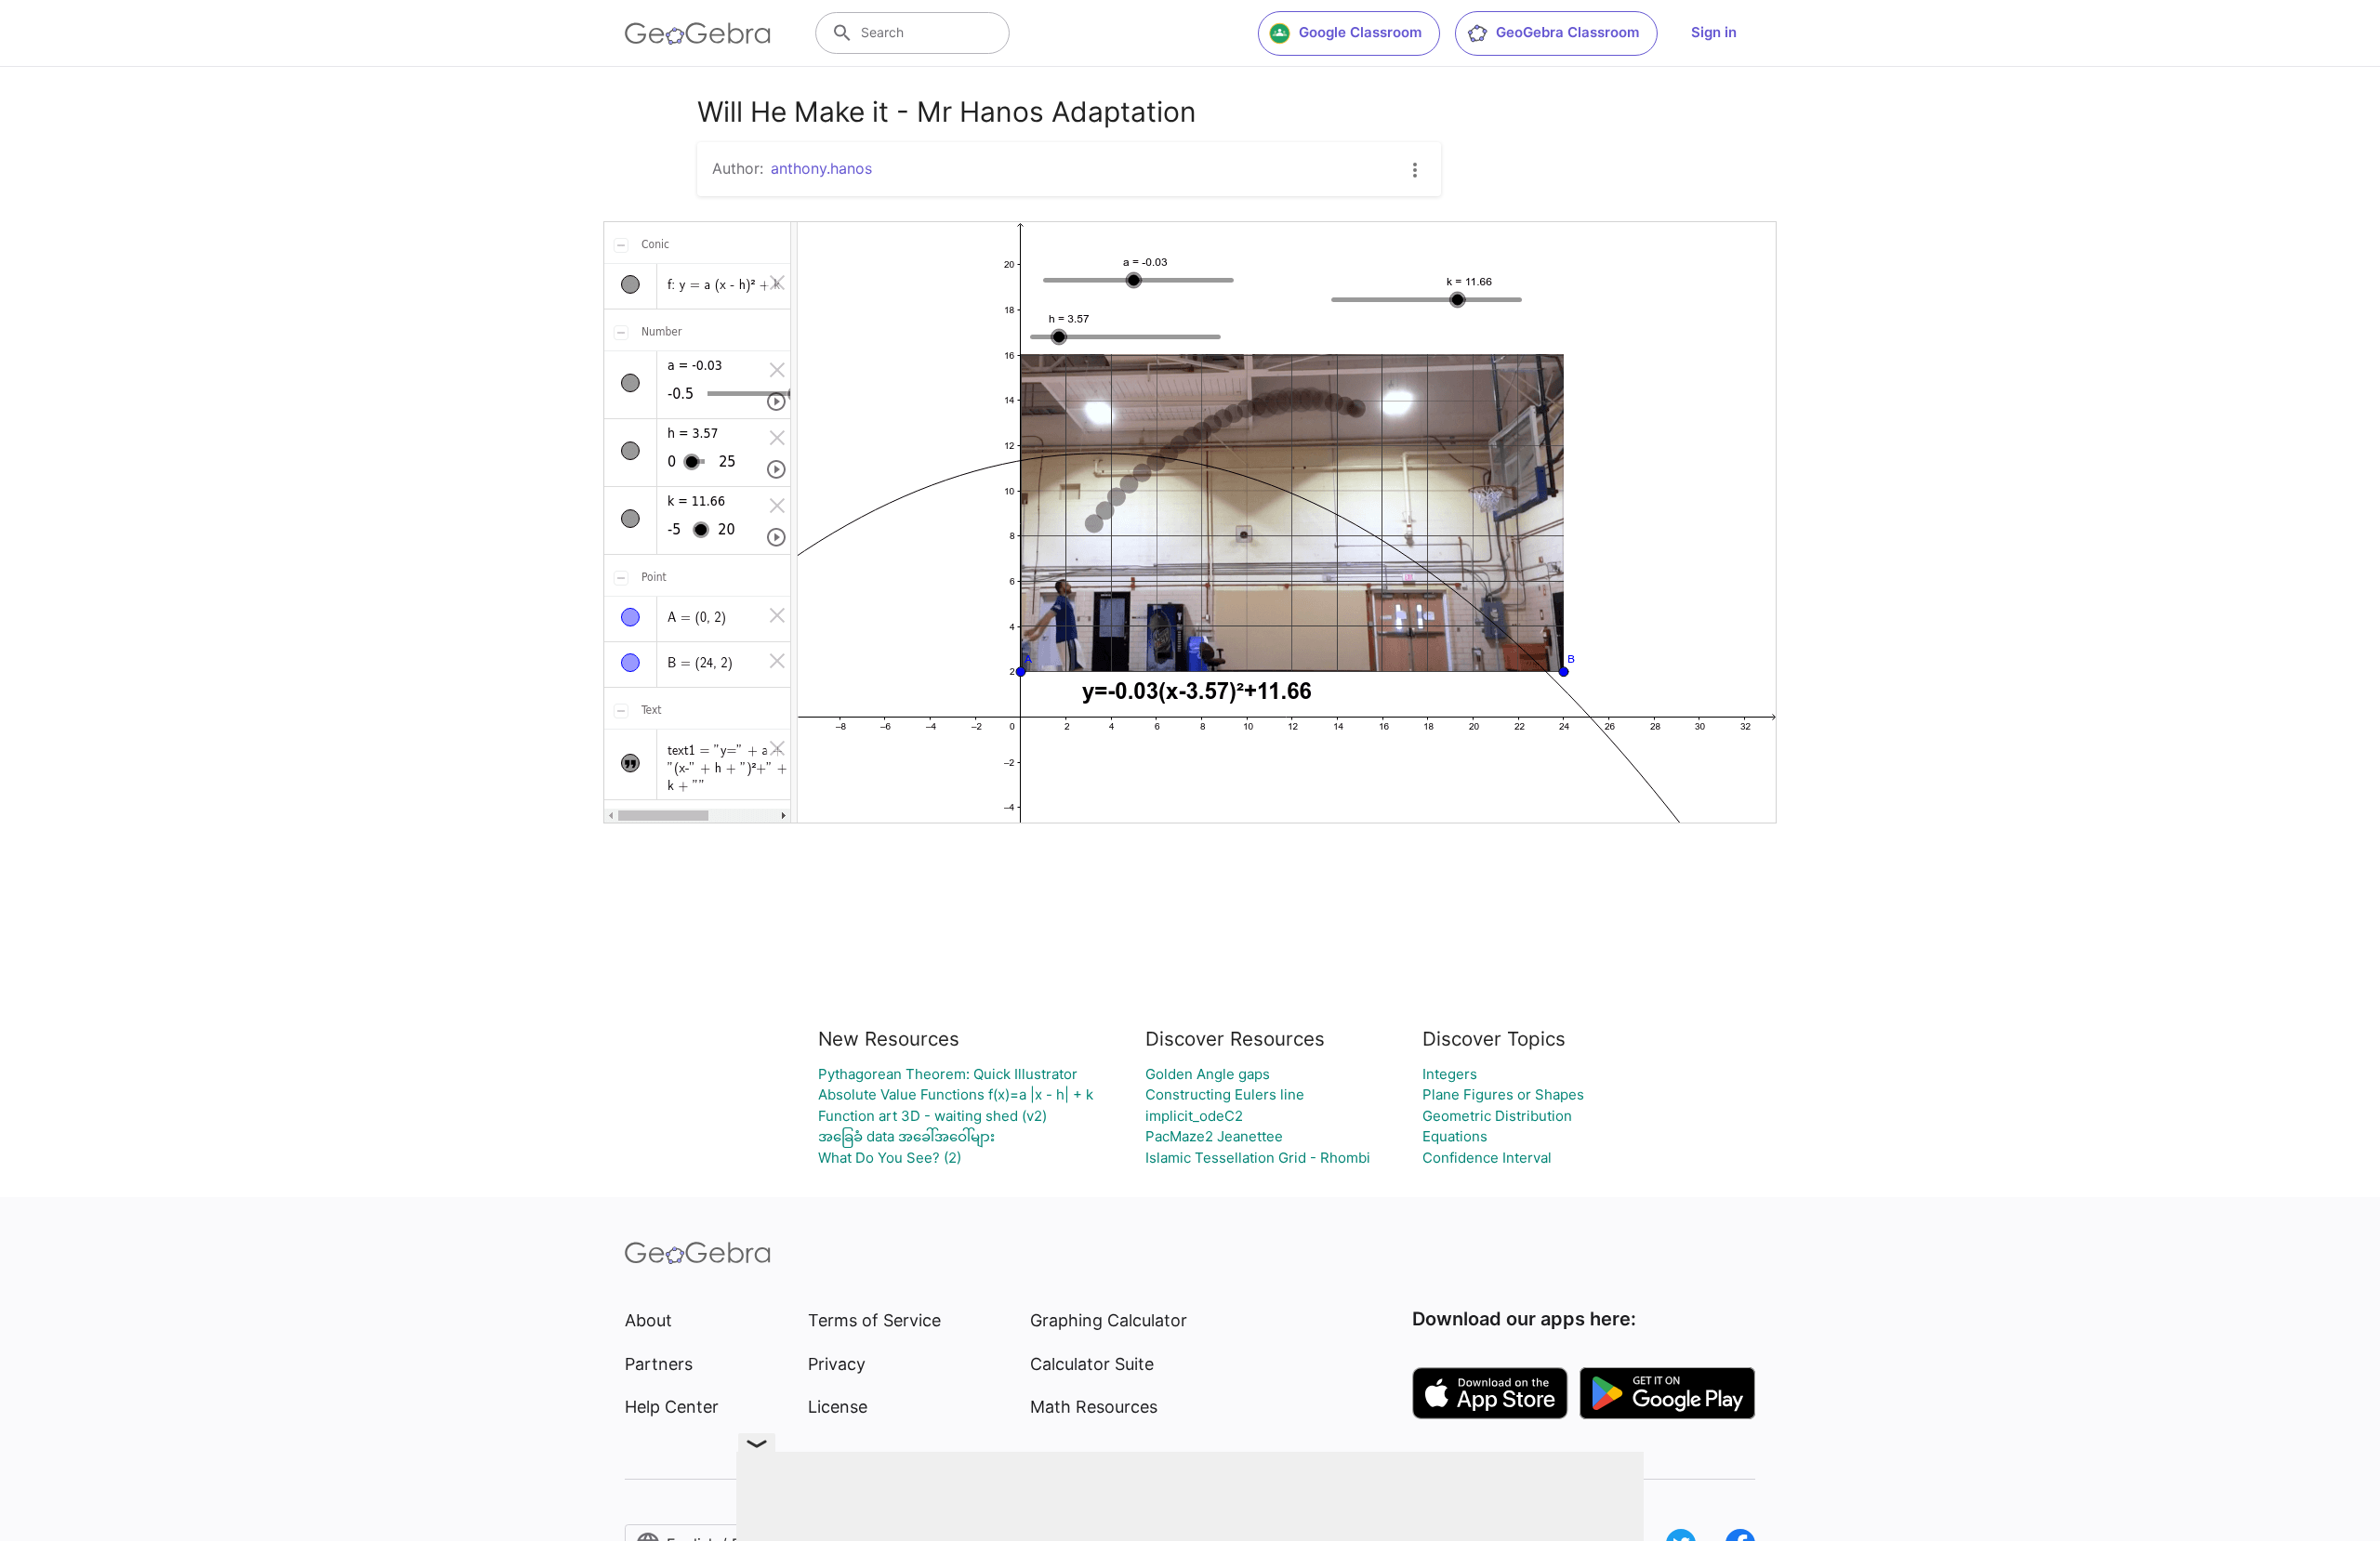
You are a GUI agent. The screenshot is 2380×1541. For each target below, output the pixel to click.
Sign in (1714, 32)
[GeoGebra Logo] (698, 33)
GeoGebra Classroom (1567, 32)
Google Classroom (1360, 32)
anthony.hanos (821, 168)
